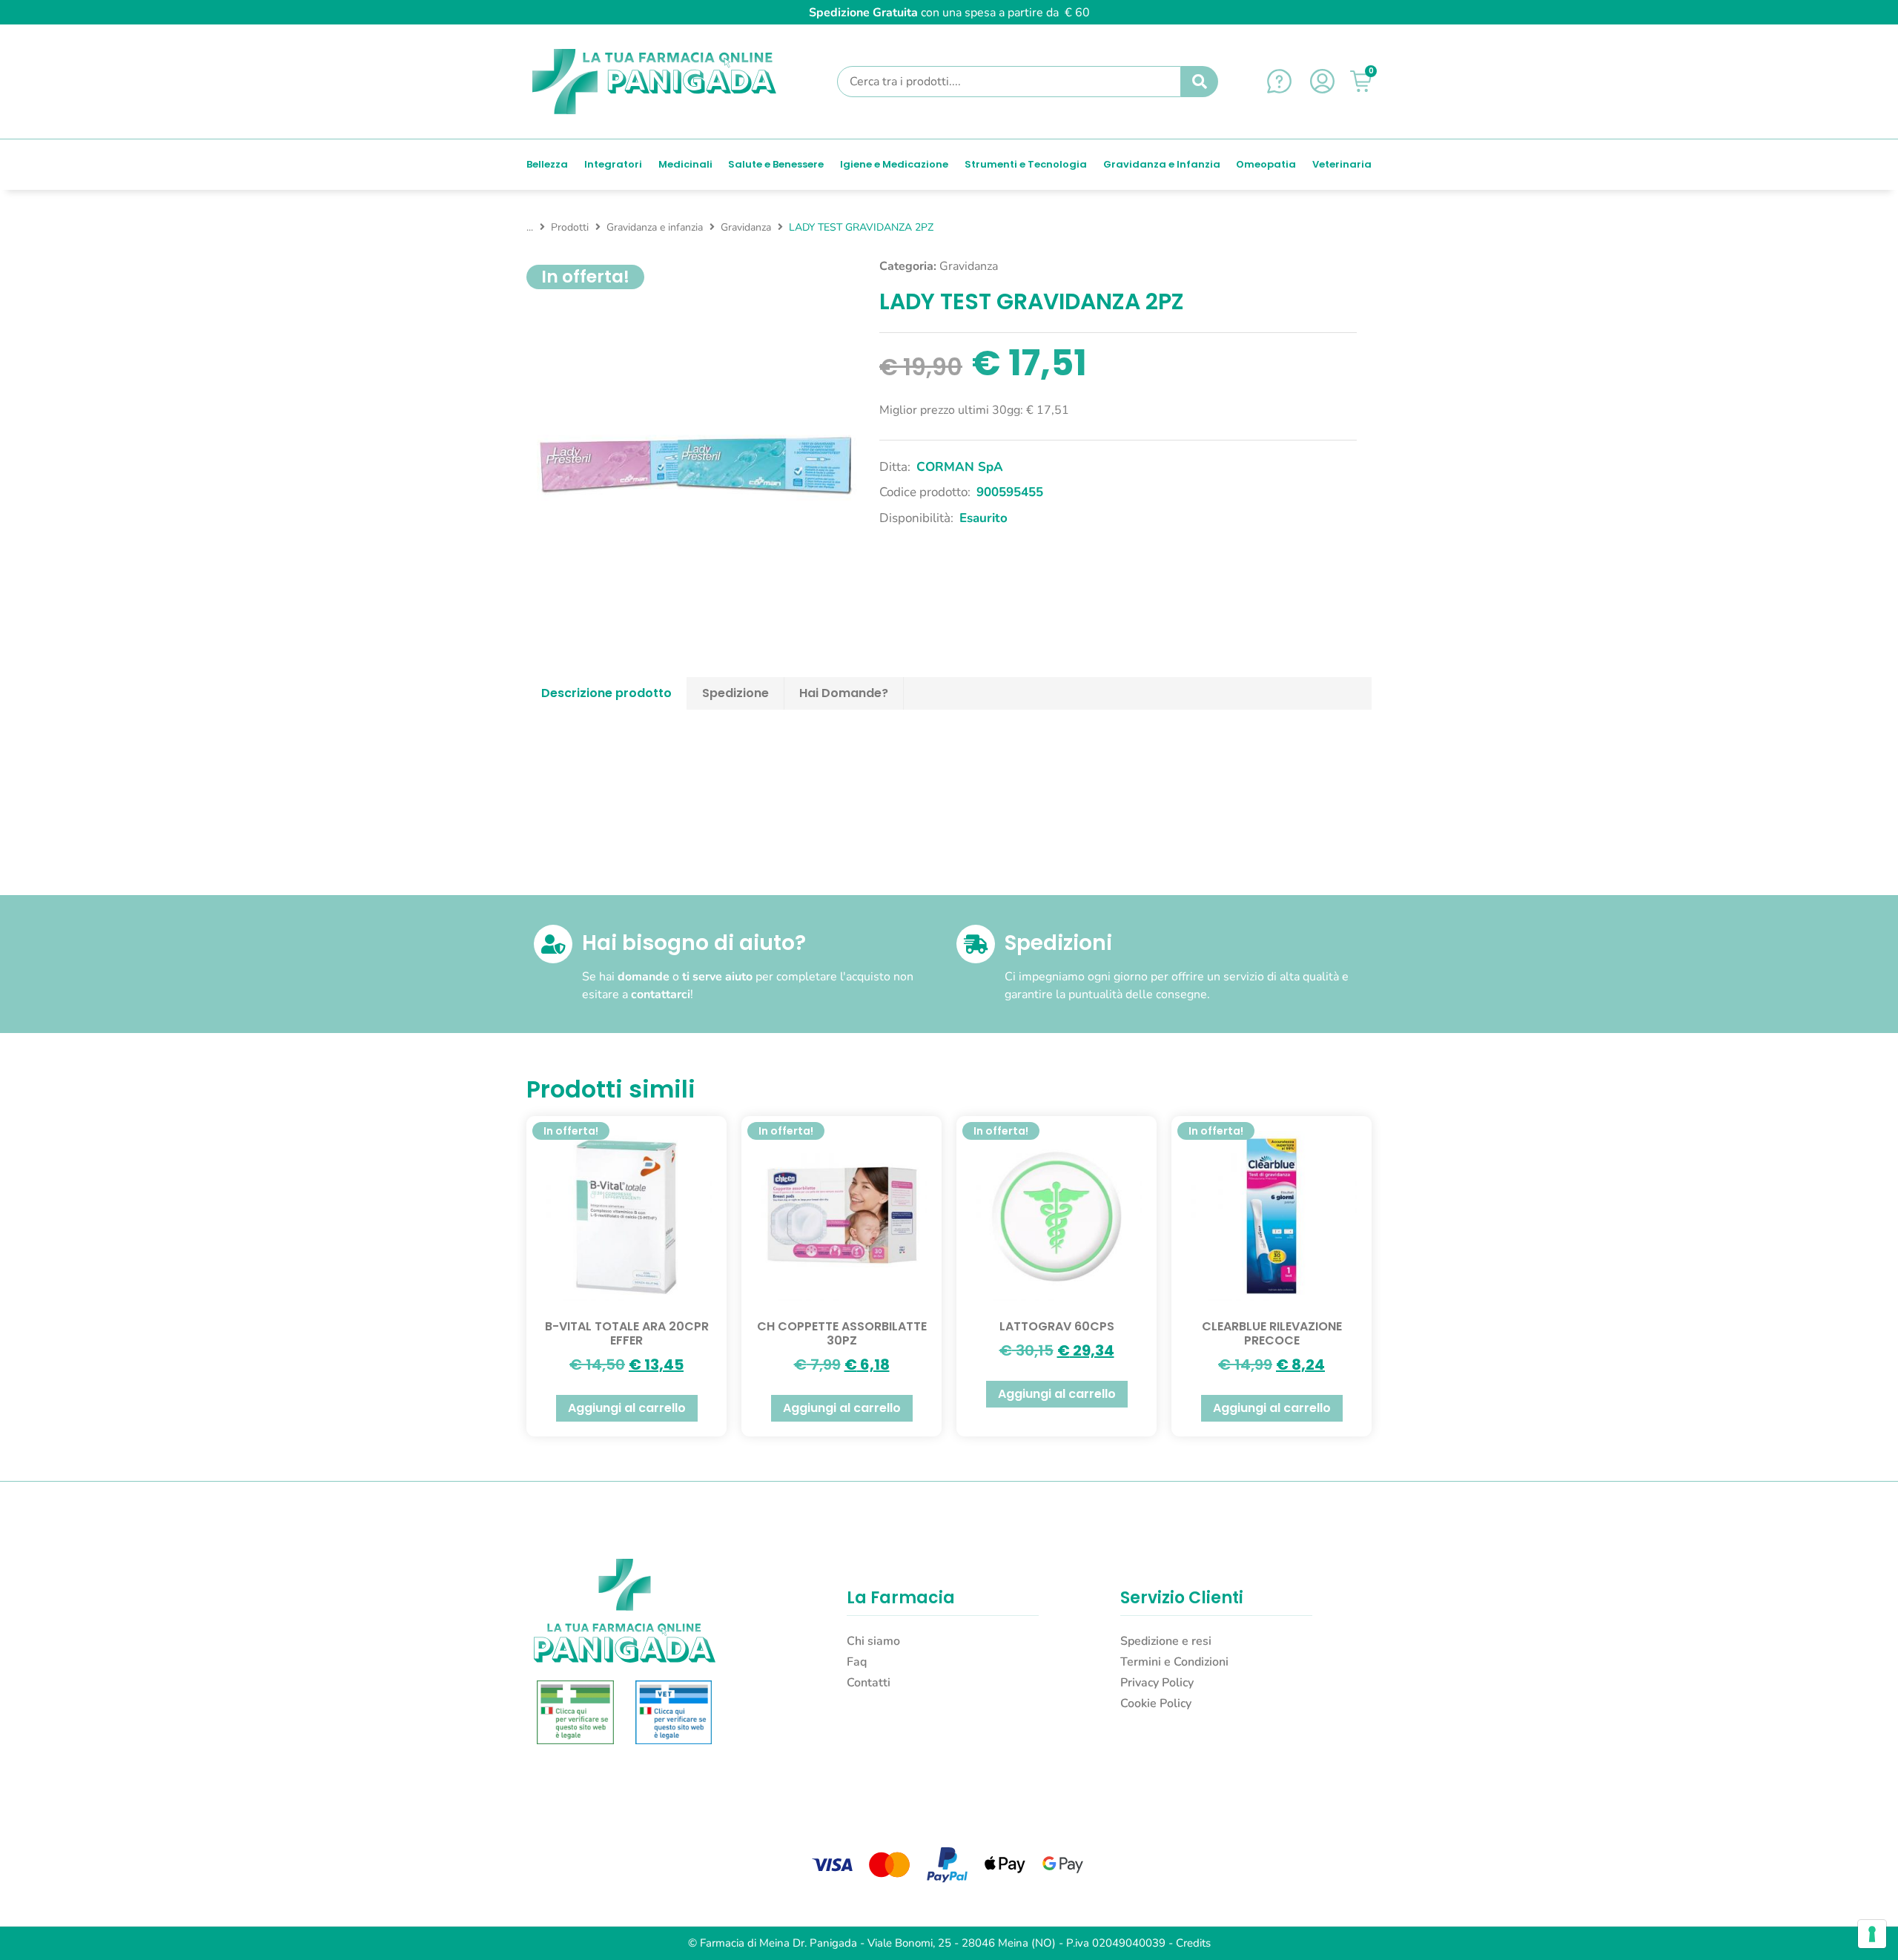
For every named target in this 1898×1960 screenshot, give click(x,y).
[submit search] (1200, 82)
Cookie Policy (1156, 1703)
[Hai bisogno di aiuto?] (553, 944)
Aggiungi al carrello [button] (627, 1408)
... (530, 227)
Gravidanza (746, 227)
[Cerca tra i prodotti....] (1009, 82)
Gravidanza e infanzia (655, 227)
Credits (1193, 1943)
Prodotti (570, 227)
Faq (857, 1662)
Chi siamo (873, 1641)
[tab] (607, 693)
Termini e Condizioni (1174, 1662)
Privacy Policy (1157, 1683)
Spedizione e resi (1166, 1641)
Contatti (869, 1683)
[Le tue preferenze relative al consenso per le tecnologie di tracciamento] (1872, 1934)
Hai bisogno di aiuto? (694, 943)
